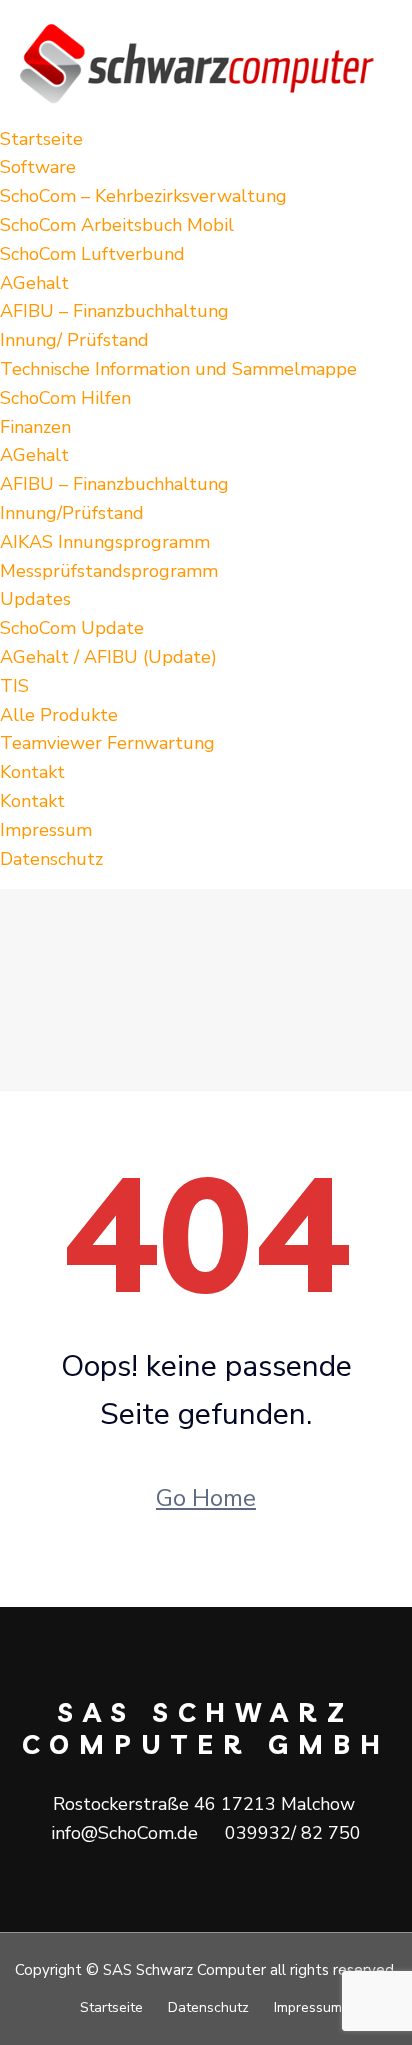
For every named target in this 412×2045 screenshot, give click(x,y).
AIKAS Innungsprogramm (105, 542)
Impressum (46, 830)
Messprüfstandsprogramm (109, 571)
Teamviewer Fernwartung (107, 743)
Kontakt (32, 772)
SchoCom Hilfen (65, 398)
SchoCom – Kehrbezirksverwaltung (143, 196)
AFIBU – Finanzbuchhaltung (114, 311)
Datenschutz (51, 859)
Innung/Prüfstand (72, 513)
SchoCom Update (72, 628)
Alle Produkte (59, 715)
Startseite (41, 139)
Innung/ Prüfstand (74, 340)
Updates (35, 599)
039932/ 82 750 (293, 1833)
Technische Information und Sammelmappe (178, 369)
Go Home (206, 1498)
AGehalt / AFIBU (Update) (108, 657)
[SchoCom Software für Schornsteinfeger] (206, 61)
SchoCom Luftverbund (92, 254)
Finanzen (35, 427)
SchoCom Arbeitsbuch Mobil (117, 225)
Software (38, 167)
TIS (14, 686)
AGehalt (34, 283)
